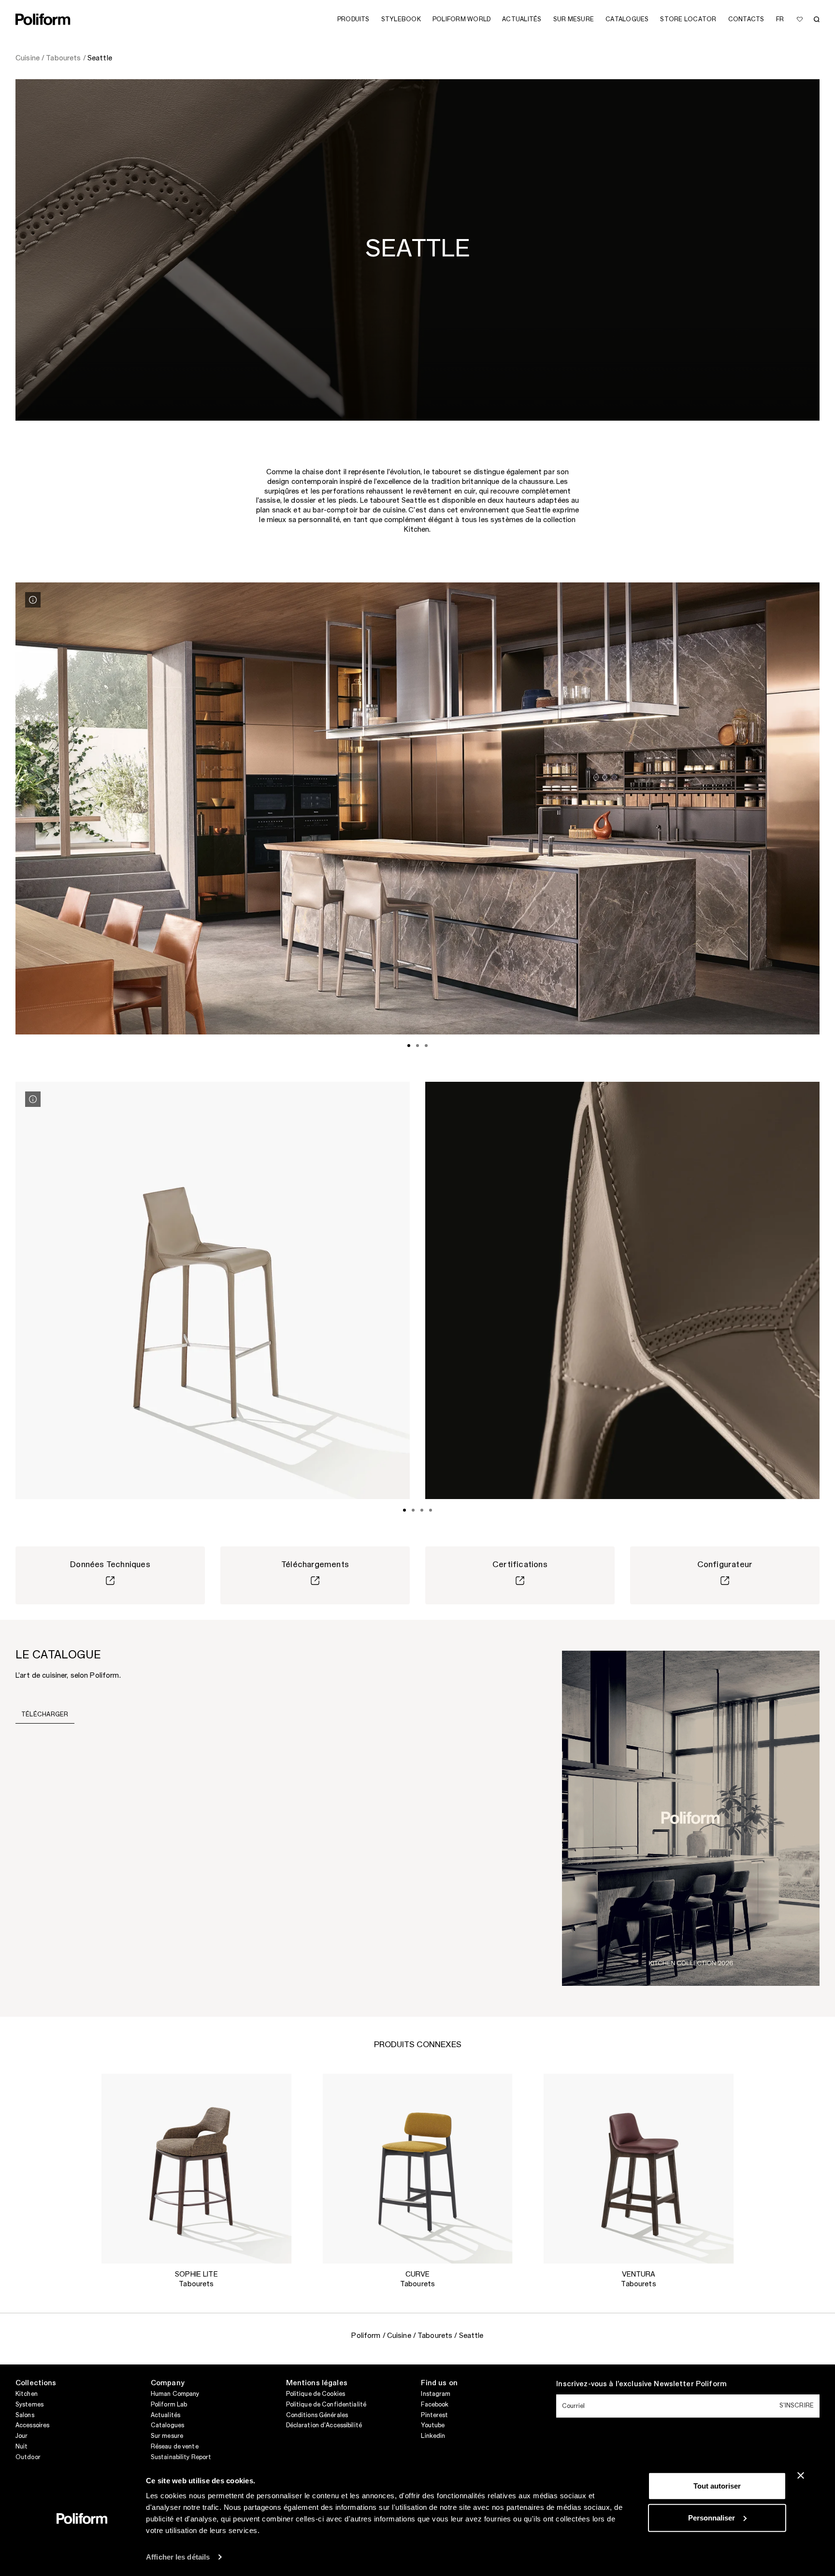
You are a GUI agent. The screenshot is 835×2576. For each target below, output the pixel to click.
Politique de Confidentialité (326, 2405)
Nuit (22, 2447)
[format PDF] (691, 1818)
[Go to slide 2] (417, 1046)
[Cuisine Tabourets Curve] (417, 2169)
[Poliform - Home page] (43, 19)
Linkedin (433, 2436)
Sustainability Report (181, 2457)
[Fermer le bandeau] (801, 2476)
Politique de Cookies (316, 2394)
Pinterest (434, 2415)
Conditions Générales (317, 2415)
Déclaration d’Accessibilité (324, 2425)
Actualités (166, 2415)
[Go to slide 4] (431, 1510)
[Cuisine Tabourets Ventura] (639, 2169)
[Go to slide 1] (409, 1046)
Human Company (175, 2394)
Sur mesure (167, 2436)
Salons (25, 2415)
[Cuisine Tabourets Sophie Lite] (197, 2169)
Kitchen (27, 2394)
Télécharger (45, 1714)
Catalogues (167, 2425)
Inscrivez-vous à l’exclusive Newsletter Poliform (641, 2384)
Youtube (433, 2425)
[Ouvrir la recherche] (817, 19)
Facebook (435, 2405)
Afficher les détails (178, 2557)
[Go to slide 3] (426, 1046)
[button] (276, 2089)
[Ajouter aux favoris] (800, 19)
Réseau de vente (175, 2447)
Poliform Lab (169, 2405)
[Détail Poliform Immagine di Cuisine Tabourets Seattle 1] (33, 600)
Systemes (29, 2405)
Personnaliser (712, 2517)
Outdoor (28, 2457)
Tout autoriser (717, 2486)
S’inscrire (797, 2406)
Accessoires (32, 2425)
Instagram (436, 2394)
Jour (22, 2436)
